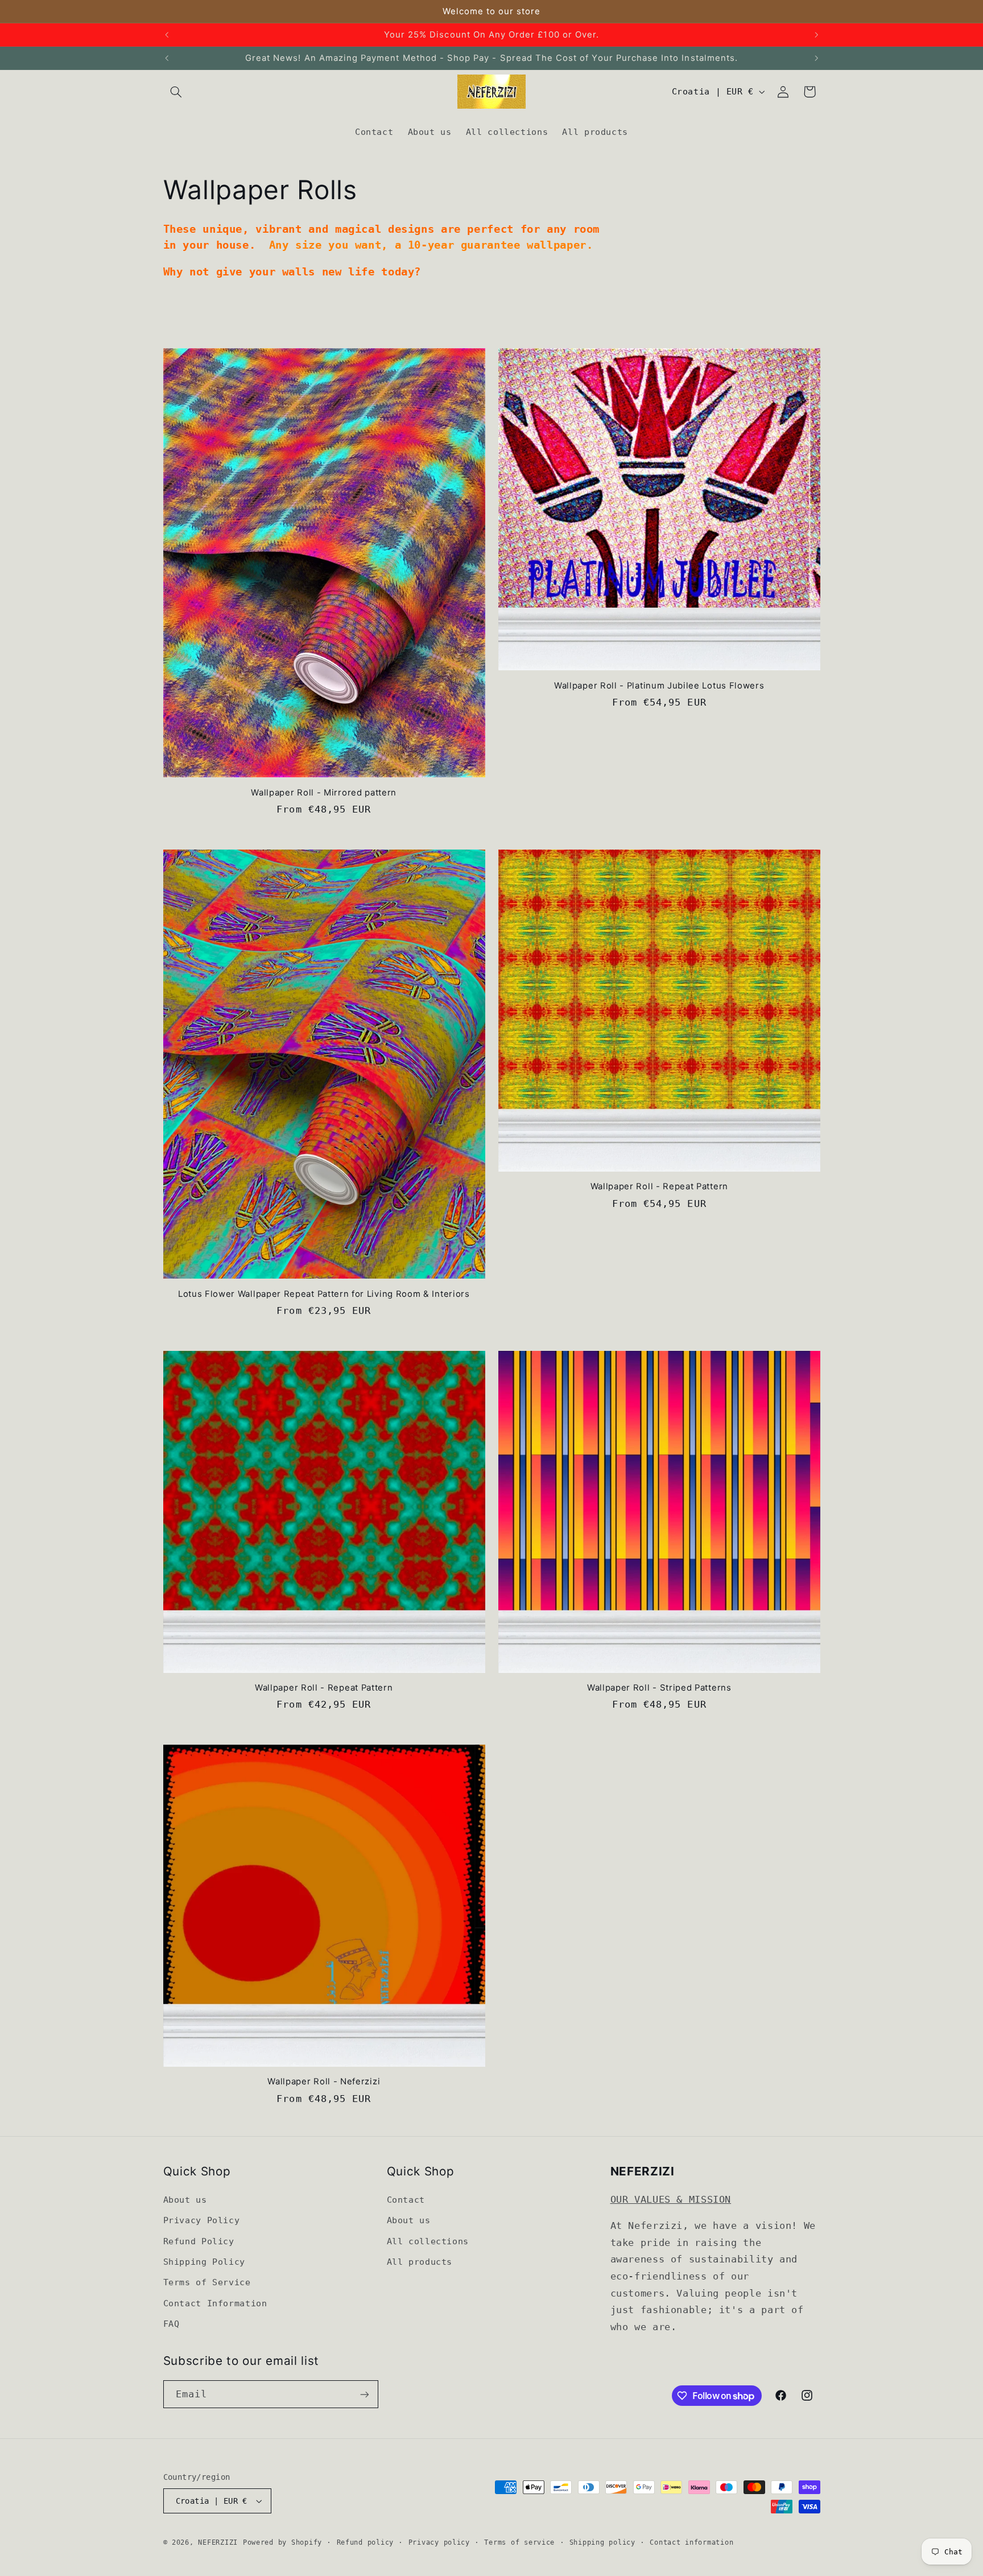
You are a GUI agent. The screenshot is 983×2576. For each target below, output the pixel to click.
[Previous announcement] (167, 35)
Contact (406, 2200)
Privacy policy (439, 2542)
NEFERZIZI (218, 2542)
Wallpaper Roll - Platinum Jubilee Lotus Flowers (659, 686)
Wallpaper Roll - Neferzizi (324, 2082)
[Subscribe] (364, 2394)
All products (420, 2262)
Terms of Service (207, 2282)
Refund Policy (199, 2241)
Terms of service (519, 2542)
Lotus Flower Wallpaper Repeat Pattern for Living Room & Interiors (324, 1294)
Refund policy (365, 2542)
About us (185, 2200)
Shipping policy (602, 2542)
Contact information (691, 2542)
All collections (428, 2241)
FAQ (172, 2324)
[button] (176, 92)
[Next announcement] (816, 35)
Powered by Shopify (282, 2542)
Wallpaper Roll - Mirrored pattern (324, 793)
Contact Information (215, 2303)
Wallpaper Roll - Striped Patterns (659, 1688)
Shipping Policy (204, 2262)
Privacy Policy (202, 2220)
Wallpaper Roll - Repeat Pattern (659, 1186)
